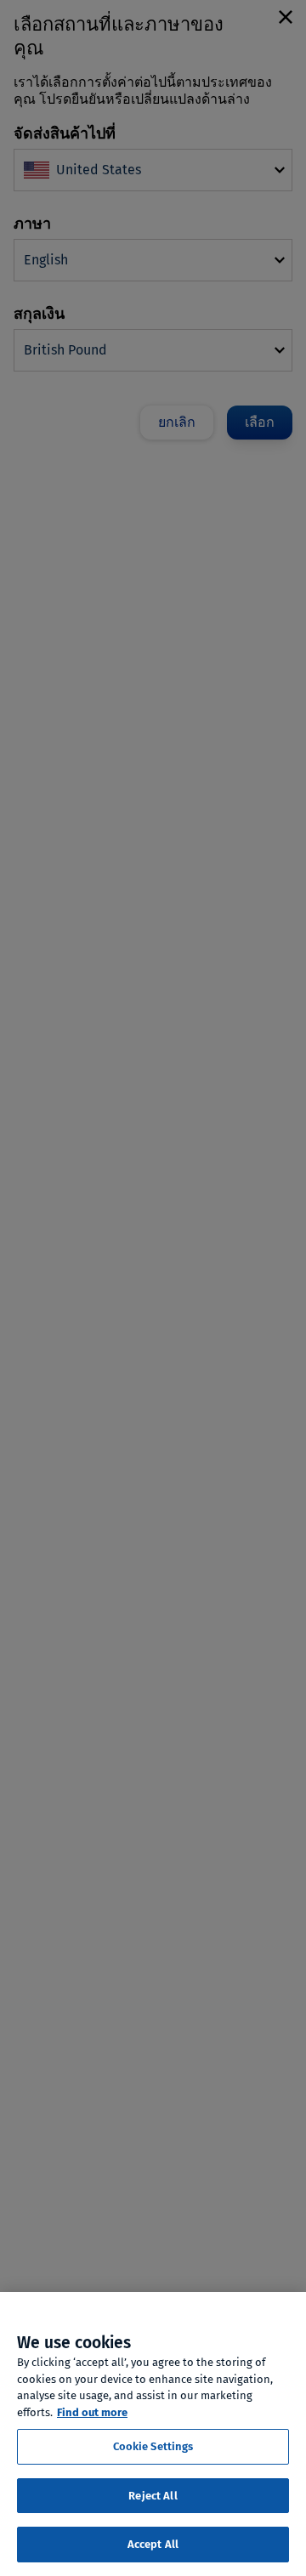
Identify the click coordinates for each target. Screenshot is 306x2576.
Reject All (153, 2496)
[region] (153, 2434)
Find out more (92, 2412)
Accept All (153, 2544)
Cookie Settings (153, 2446)
